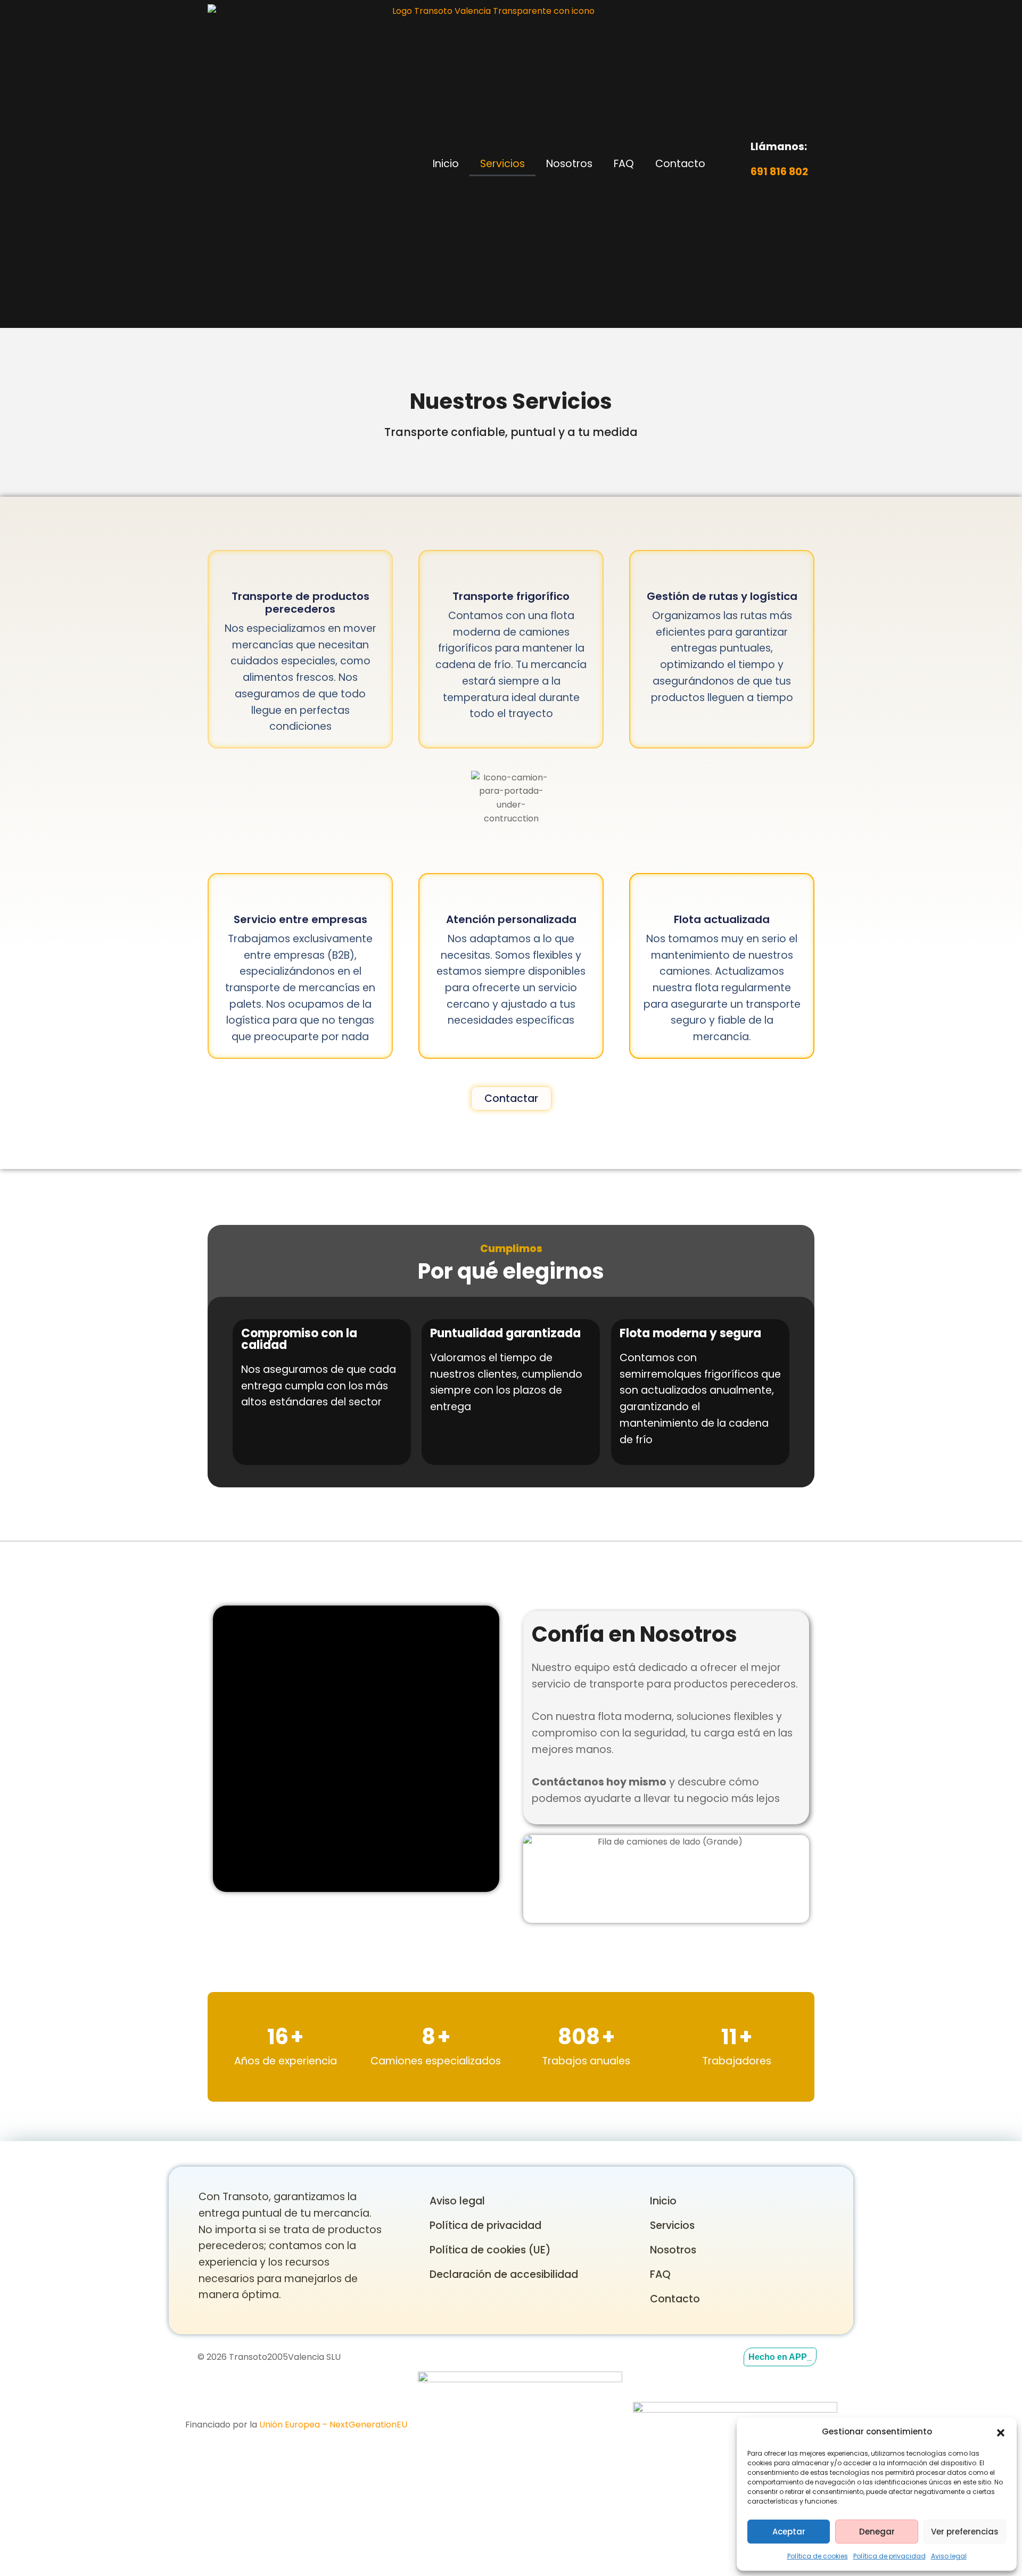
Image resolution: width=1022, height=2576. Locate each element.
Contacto (680, 164)
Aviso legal (949, 2556)
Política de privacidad (889, 2556)
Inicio (446, 164)
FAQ (624, 164)
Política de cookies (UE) (490, 2250)
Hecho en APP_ (780, 2357)
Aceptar (789, 2532)
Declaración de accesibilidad (504, 2274)
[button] (1001, 2432)
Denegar (877, 2532)
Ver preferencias (965, 2532)
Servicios (502, 164)
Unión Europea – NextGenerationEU (333, 2425)
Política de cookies (818, 2556)
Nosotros (569, 164)
